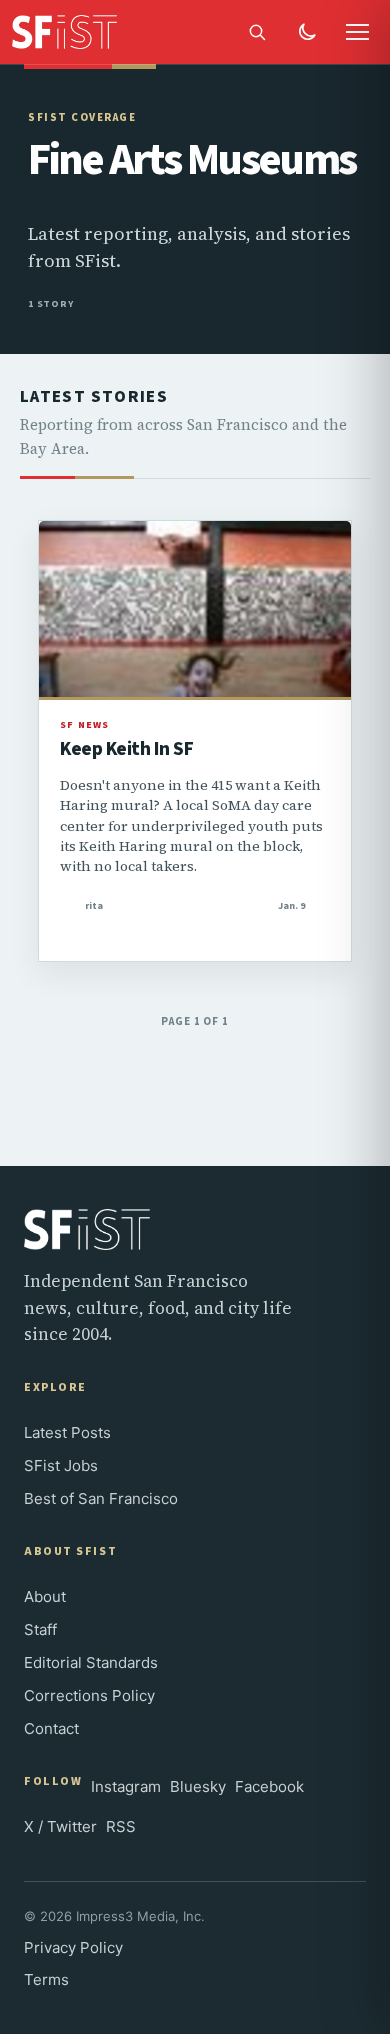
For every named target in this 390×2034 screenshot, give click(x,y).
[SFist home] (75, 32)
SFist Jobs (61, 1465)
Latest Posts (67, 1432)
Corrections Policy (89, 1695)
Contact (51, 1728)
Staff (40, 1629)
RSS (121, 1826)
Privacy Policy (73, 1947)
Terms (46, 1979)
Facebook (269, 1786)
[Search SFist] (257, 32)
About (45, 1596)
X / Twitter (60, 1826)
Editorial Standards (91, 1662)
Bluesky (198, 1786)
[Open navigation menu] (357, 32)
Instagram (126, 1786)
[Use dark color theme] (307, 32)
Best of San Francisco (101, 1498)
